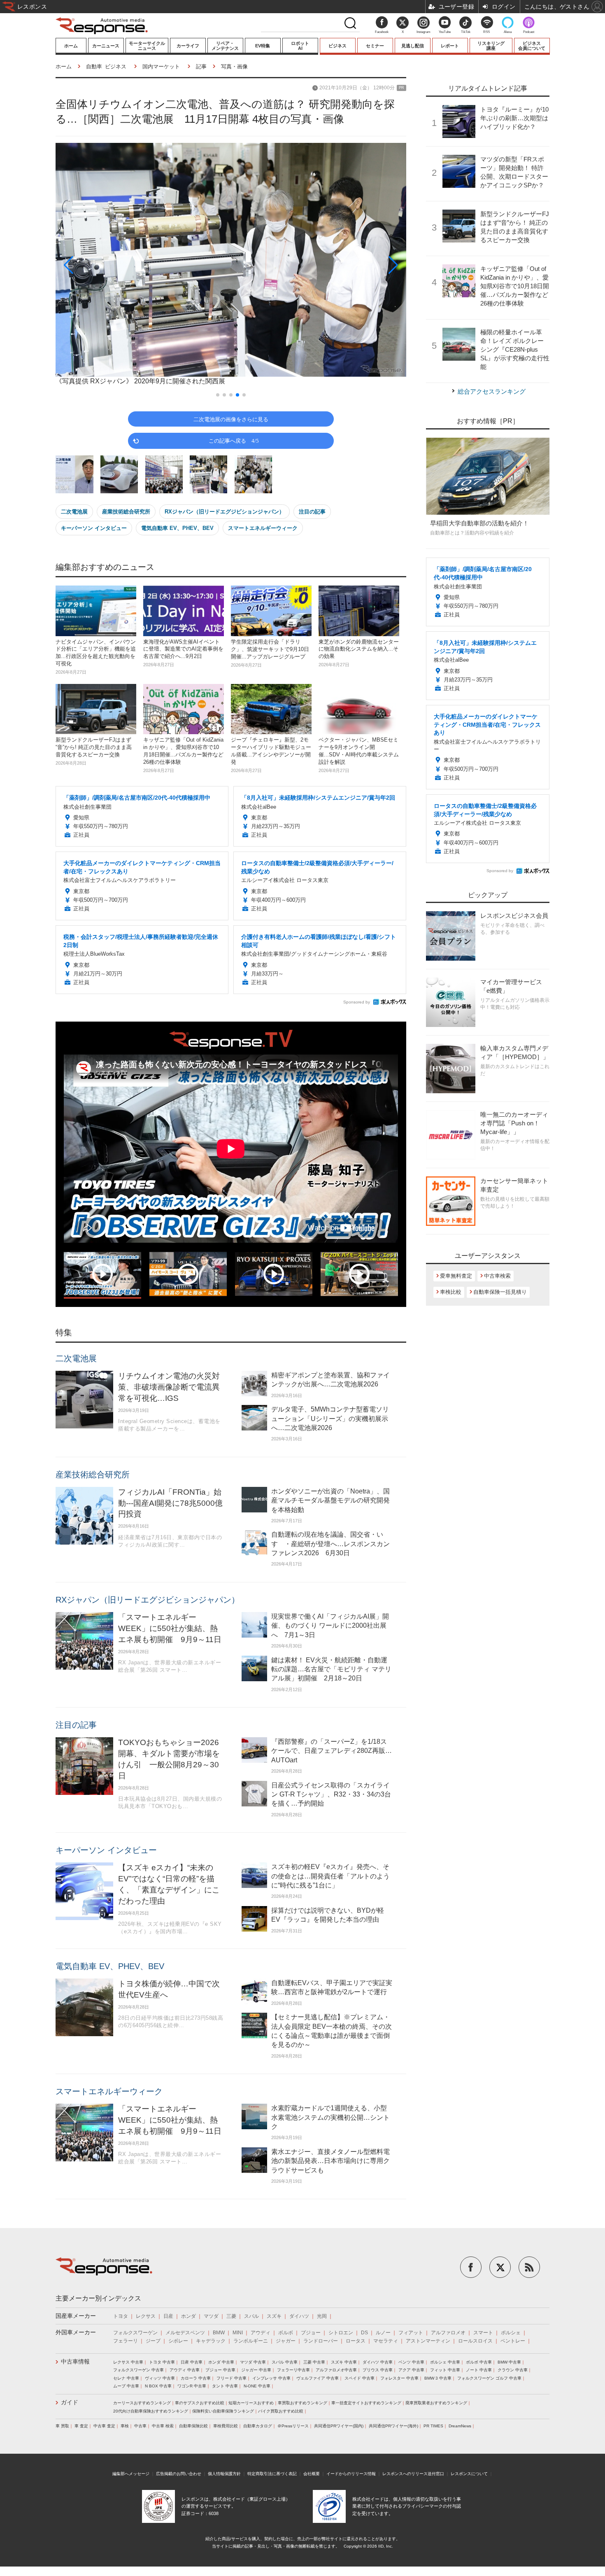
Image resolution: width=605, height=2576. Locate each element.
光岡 (322, 2316)
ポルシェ (511, 2333)
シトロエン (341, 2333)
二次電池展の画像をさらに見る (231, 419)
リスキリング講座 (491, 46)
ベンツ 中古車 (411, 2362)
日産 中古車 (192, 2362)
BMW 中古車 (509, 2362)
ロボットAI (300, 46)
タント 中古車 (225, 2386)
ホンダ (188, 2316)
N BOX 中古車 (158, 2386)
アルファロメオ (448, 2333)
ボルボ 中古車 (479, 2362)
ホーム (71, 46)
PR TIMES (433, 2426)
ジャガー (286, 2341)
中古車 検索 (163, 2426)
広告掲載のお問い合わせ (179, 2474)
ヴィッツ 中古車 (160, 2378)
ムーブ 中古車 (126, 2386)
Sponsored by (357, 1002)
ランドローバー (321, 2341)
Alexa (508, 32)
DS (364, 2333)
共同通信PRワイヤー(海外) (393, 2426)
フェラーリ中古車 (293, 2370)
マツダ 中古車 (253, 2362)
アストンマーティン (428, 2341)
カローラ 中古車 (196, 2378)
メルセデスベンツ (185, 2333)
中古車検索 (497, 1276)
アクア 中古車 (411, 2370)
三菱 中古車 (314, 2362)
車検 (125, 2426)
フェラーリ (126, 2341)
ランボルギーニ (251, 2341)
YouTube (445, 32)
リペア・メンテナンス (225, 46)
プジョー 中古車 (220, 2370)
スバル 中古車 (285, 2362)
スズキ (274, 2316)
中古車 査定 (104, 2426)
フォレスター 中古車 (399, 2378)
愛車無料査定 (456, 1276)
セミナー (375, 46)
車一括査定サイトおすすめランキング (366, 2403)
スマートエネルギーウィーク (263, 528)
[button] (108, 265)
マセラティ (386, 2341)
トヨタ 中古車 (162, 2362)
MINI (238, 2333)
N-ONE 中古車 (257, 2386)
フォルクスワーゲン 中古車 (138, 2370)
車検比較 (451, 1292)
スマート (483, 2333)
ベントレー (513, 2341)
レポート (450, 46)
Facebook (382, 32)
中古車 (140, 2426)
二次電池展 (74, 512)
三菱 (231, 2316)
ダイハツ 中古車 (378, 2362)
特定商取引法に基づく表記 (272, 2474)
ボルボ (286, 2333)
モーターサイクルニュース (147, 46)
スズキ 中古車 (344, 2362)
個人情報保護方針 (224, 2474)
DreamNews (460, 2426)
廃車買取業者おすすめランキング (436, 2403)
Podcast (529, 32)
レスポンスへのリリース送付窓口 (413, 2474)
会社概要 (312, 2474)
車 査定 (81, 2426)
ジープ (153, 2341)
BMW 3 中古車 (438, 2378)
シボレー (178, 2341)
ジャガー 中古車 (256, 2370)
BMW (219, 2333)
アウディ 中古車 (185, 2370)
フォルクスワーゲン (135, 2333)
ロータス (356, 2341)
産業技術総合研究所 (126, 512)
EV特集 (263, 46)
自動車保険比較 (193, 2426)
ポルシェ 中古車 (445, 2362)
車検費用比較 (226, 2426)
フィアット (411, 2333)
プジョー (311, 2333)
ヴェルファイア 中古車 (318, 2378)
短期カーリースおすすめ (251, 2403)
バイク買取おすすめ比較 (281, 2411)
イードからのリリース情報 (351, 2474)
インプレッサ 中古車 (271, 2378)
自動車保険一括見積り (500, 1292)
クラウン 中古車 (513, 2370)
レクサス (146, 2316)
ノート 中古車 (479, 2370)
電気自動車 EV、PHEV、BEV (177, 528)
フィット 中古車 (445, 2370)
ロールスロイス (475, 2341)
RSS (486, 32)
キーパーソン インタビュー (94, 528)
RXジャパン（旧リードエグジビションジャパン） (225, 512)
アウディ (261, 2333)
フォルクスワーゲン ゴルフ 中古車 (489, 2378)
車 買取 (62, 2426)
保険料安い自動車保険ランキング (223, 2411)
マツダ (211, 2316)
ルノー (383, 2333)
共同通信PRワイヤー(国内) (339, 2426)
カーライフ (188, 46)
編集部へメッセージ (131, 2474)
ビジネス (337, 46)
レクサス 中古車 (128, 2362)
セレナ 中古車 (126, 2378)
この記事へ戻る (234, 440)
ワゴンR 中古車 (192, 2386)
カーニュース (106, 46)
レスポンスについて (469, 2474)
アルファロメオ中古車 (336, 2370)
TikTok (466, 32)
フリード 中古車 (232, 2378)
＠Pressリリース (293, 2426)
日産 (168, 2316)
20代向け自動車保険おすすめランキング (151, 2411)
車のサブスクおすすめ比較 (200, 2403)
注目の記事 (312, 512)
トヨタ (121, 2316)
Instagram (423, 32)
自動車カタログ (258, 2426)
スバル (251, 2316)
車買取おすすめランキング (302, 2403)
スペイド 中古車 (360, 2378)
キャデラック (211, 2341)
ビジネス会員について (532, 46)
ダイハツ (299, 2316)
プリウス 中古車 (378, 2370)
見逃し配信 (413, 46)
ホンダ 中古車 (221, 2362)
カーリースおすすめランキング (142, 2403)
